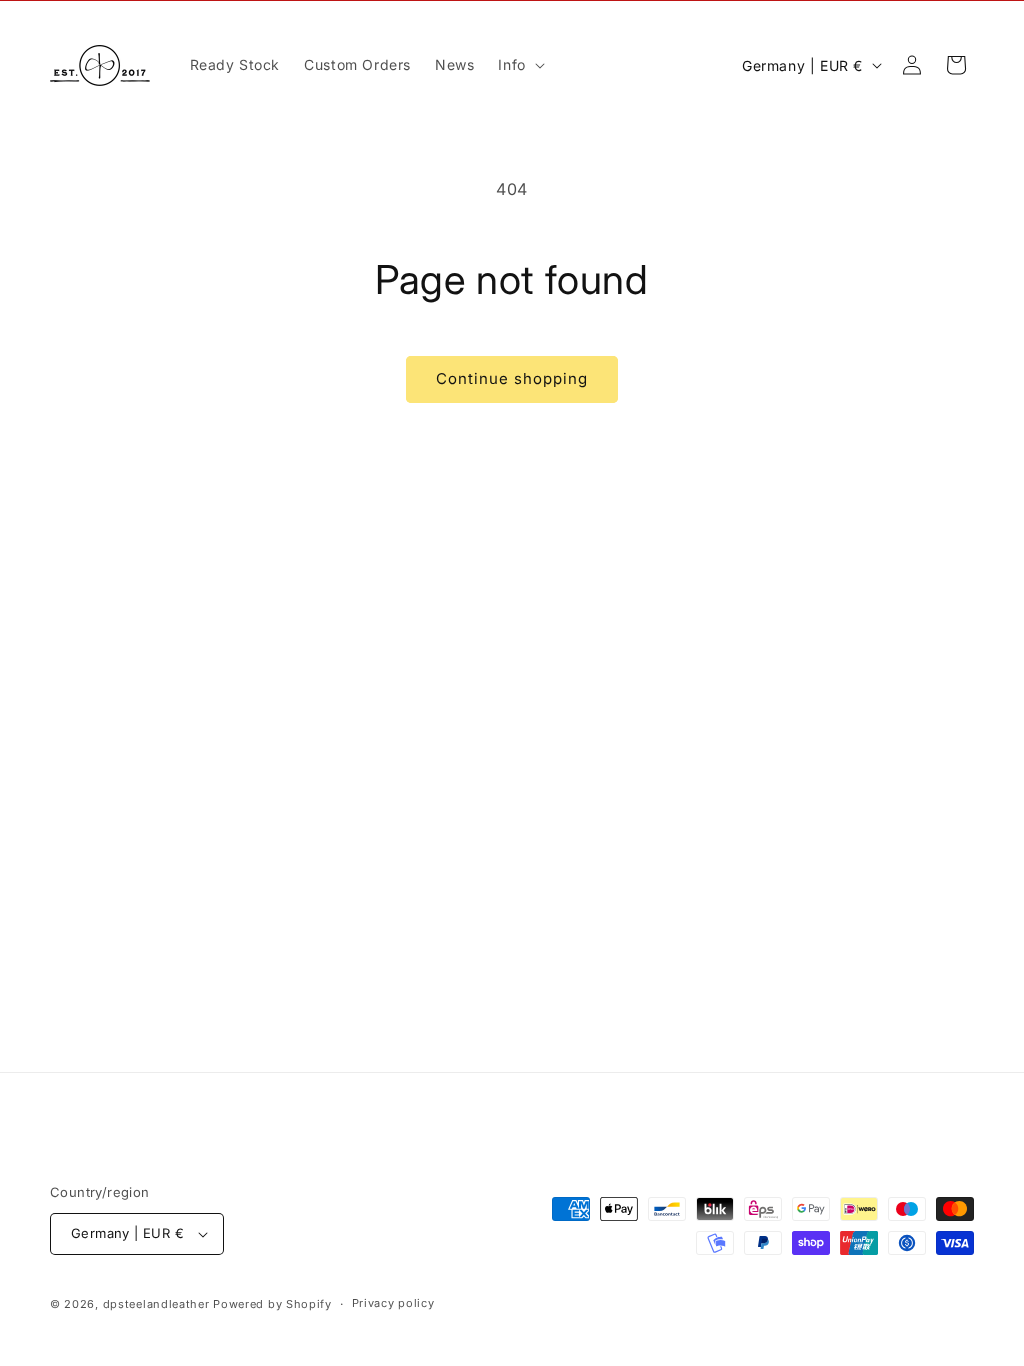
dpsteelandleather (156, 1304)
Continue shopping (512, 378)
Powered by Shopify (272, 1304)
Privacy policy (393, 1303)
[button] (519, 65)
